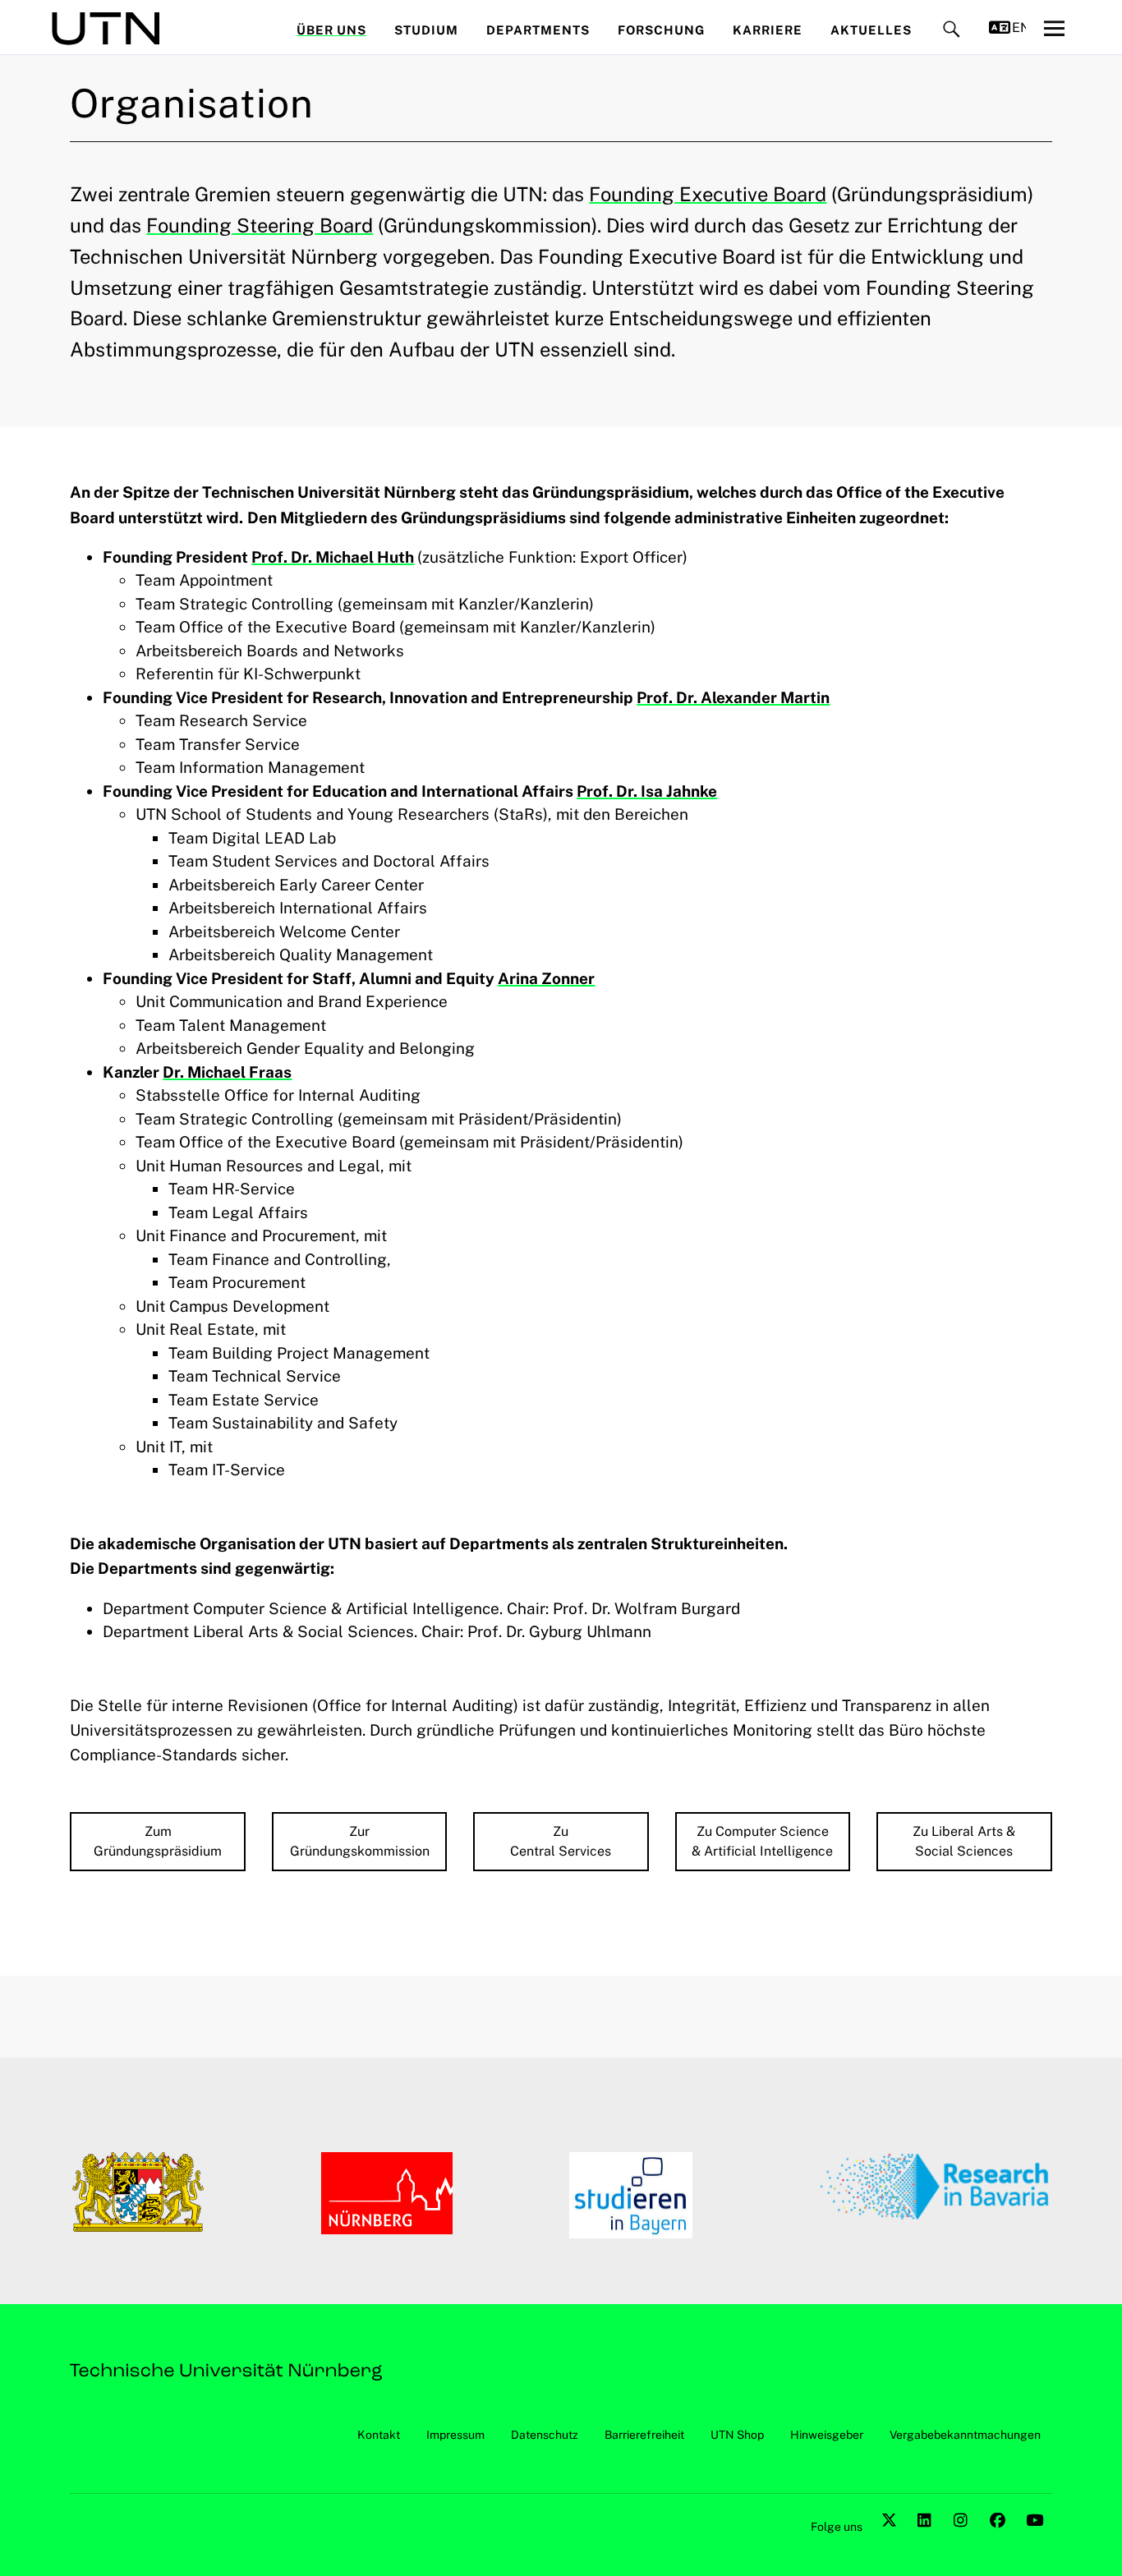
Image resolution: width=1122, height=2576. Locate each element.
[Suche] (952, 30)
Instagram (963, 2539)
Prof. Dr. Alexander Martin (733, 697)
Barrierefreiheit (644, 2435)
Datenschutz (545, 2435)
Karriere (768, 30)
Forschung (661, 30)
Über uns (331, 30)
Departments (538, 30)
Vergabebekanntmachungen (965, 2435)
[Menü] (1054, 28)
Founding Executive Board (708, 194)
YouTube (1036, 2539)
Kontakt (379, 2435)
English (1019, 28)
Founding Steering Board (260, 225)
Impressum (455, 2435)
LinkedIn (927, 2539)
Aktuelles (871, 30)
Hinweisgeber (827, 2435)
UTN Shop (737, 2435)
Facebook (1000, 2539)
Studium (426, 30)
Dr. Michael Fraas (227, 1072)
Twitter (891, 2539)
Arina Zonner (546, 978)
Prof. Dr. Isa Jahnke (647, 791)
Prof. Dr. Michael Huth (333, 557)
